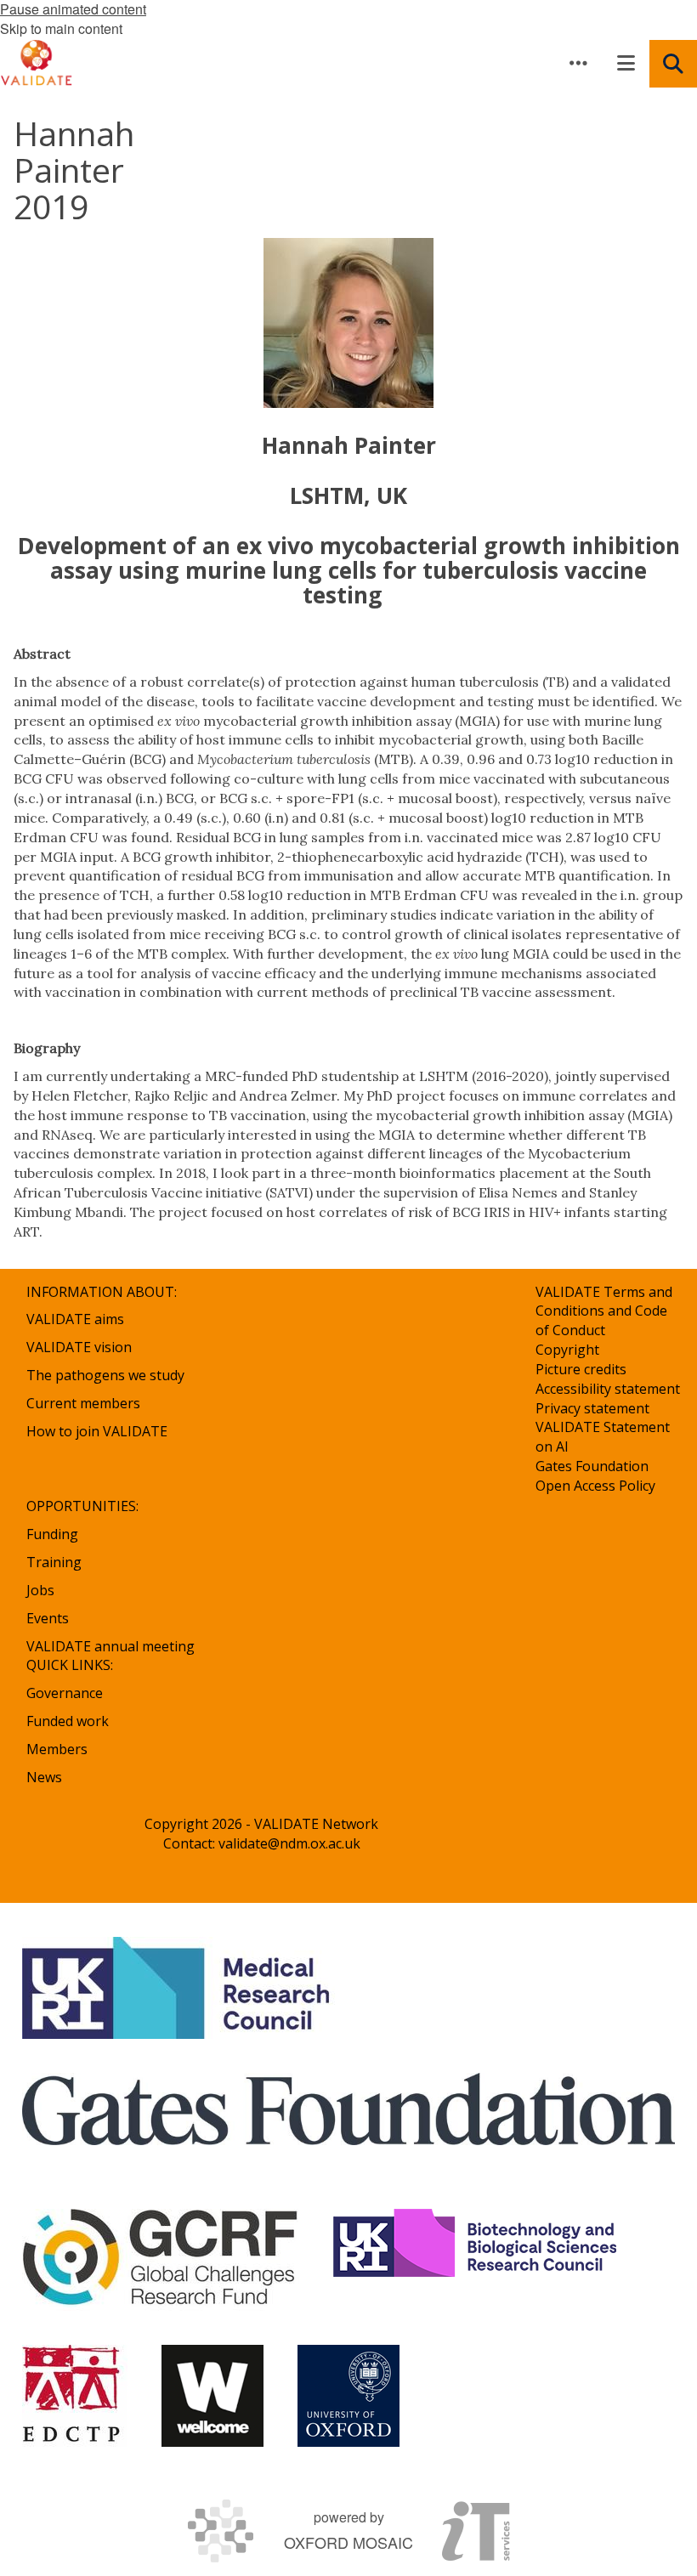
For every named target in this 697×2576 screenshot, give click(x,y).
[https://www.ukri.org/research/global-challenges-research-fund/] (161, 2260)
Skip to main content (61, 28)
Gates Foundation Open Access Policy (595, 1476)
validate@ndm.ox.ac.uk (289, 1843)
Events (48, 1618)
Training (54, 1562)
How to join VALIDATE (97, 1431)
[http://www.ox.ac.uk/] (348, 2396)
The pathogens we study (105, 1375)
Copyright (567, 1350)
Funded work (68, 1721)
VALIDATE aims (75, 1319)
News (44, 1777)
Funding (52, 1534)
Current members (83, 1403)
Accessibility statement (608, 1389)
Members (57, 1749)
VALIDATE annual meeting (110, 1646)
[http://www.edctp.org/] (75, 2396)
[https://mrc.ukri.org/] (179, 1988)
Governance (65, 1693)
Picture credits (581, 1369)
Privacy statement (592, 1408)
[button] (578, 63)
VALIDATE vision (79, 1347)
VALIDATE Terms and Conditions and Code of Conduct (604, 1311)
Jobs (40, 1590)
